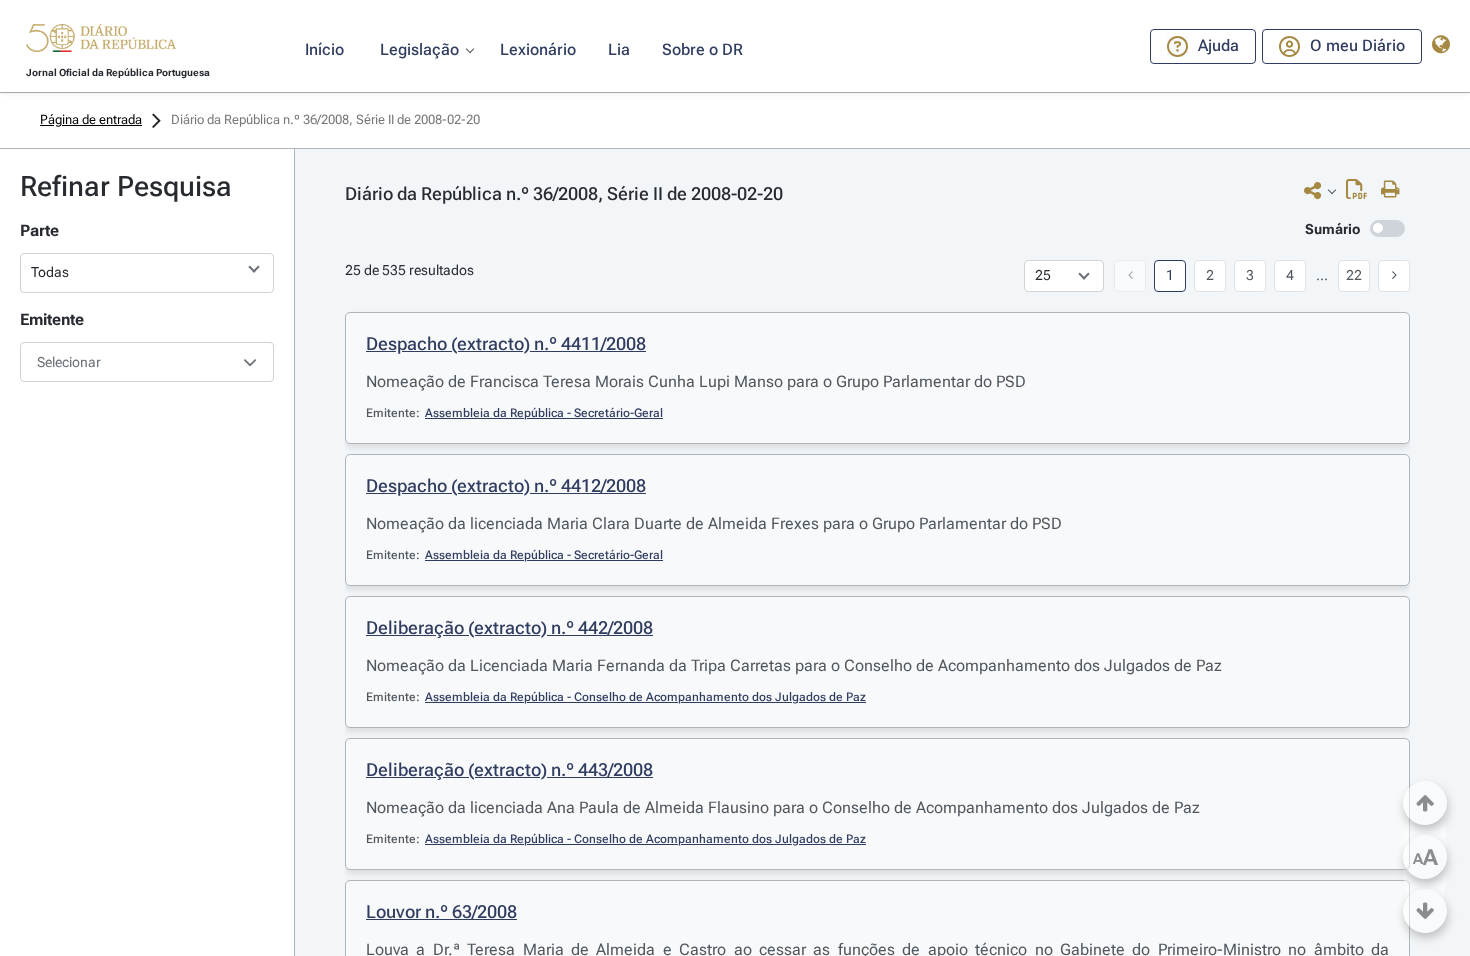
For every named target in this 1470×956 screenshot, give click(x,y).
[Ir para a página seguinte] (1394, 276)
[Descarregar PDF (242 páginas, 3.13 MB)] (1361, 194)
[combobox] (147, 362)
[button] (101, 41)
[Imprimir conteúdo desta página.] (1395, 190)
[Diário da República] (101, 42)
